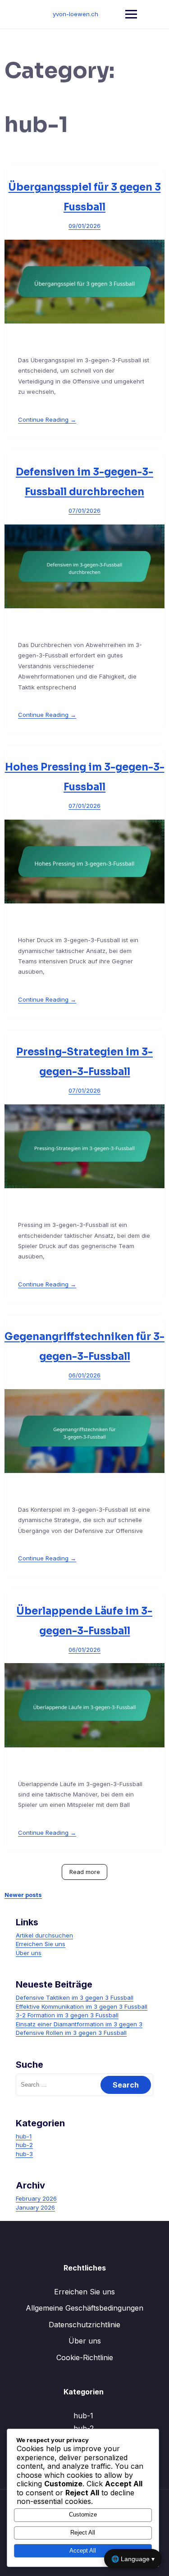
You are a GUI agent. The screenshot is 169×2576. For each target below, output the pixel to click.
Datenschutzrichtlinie (84, 2325)
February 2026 (36, 2198)
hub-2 (24, 2145)
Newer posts (23, 1895)
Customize (83, 2514)
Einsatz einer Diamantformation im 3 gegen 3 (79, 2024)
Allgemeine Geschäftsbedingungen (84, 2308)
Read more (85, 1872)
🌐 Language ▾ (133, 2559)
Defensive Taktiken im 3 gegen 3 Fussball (75, 1997)
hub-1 (24, 2136)
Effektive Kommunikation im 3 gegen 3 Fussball (82, 2006)
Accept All (83, 2551)
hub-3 (24, 2154)
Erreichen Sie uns (41, 1944)
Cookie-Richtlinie (85, 2357)
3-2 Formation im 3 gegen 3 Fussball (67, 2015)
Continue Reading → (47, 419)
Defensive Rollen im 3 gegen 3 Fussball (71, 2033)
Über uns (29, 1953)
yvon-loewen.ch (75, 14)
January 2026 (35, 2207)
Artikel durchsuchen (44, 1935)
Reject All (83, 2533)
